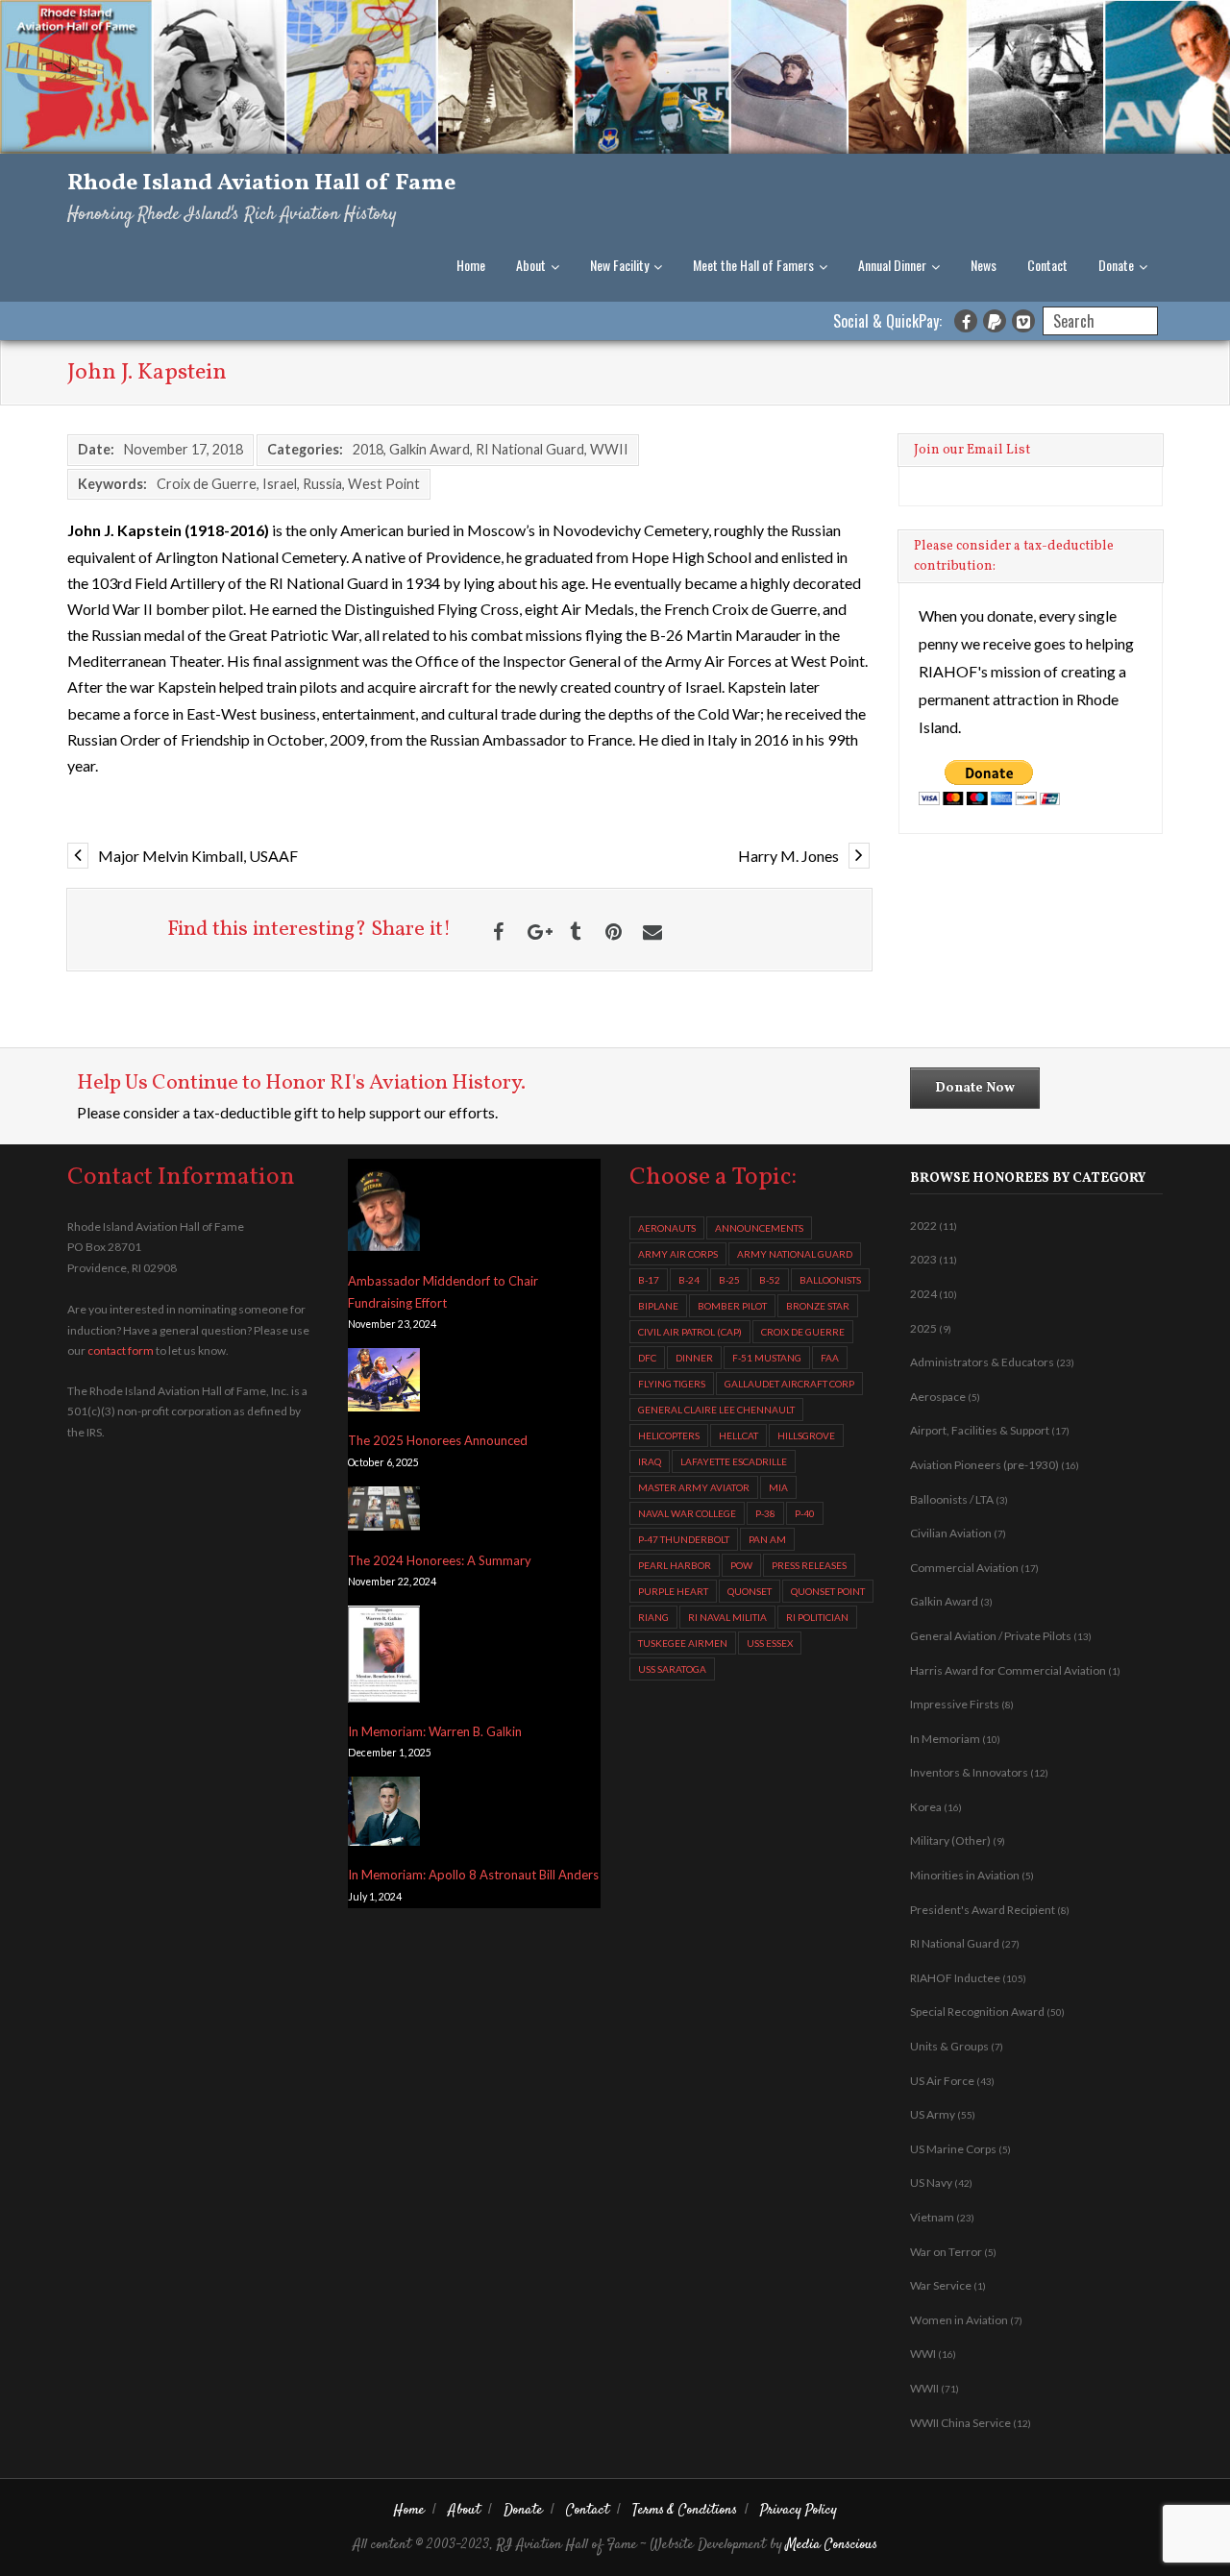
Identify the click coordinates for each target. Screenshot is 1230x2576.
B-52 (770, 1280)
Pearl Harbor (675, 1565)
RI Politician (817, 1617)
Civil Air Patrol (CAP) (690, 1332)
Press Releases (809, 1565)
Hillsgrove (806, 1435)
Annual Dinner (892, 265)
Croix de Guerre (207, 484)
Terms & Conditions (685, 2510)
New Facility (619, 265)
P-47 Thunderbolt (684, 1539)
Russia (322, 484)
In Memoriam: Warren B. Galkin (435, 1731)
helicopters (669, 1435)
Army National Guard (795, 1254)
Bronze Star (818, 1306)
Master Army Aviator (694, 1487)
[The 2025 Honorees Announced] (384, 1383)
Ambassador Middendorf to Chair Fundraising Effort (443, 1292)
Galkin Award (430, 449)
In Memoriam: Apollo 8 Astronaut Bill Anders (473, 1875)
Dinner (694, 1358)
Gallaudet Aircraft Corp (789, 1384)
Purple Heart (673, 1591)
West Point (384, 484)
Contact (1047, 265)
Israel (280, 484)
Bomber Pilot (732, 1306)
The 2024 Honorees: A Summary (440, 1560)
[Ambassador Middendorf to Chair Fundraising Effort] (384, 1210)
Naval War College (687, 1513)
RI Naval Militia (727, 1617)
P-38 (765, 1513)
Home (471, 265)
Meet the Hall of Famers (753, 265)
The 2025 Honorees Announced (438, 1440)
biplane (658, 1306)
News (984, 265)
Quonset (750, 1591)
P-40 (805, 1513)
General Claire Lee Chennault (716, 1410)
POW (741, 1565)
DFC (647, 1358)
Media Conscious (832, 2545)
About (531, 265)
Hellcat (738, 1435)
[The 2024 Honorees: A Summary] (384, 1512)
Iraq (650, 1461)
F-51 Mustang (767, 1358)
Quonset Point (828, 1591)
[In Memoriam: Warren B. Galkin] (384, 1657)
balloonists (830, 1280)
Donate (1116, 265)
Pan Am (767, 1539)
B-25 (729, 1280)
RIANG (653, 1617)
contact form (121, 1350)
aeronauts (667, 1228)
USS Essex (770, 1643)
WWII (609, 449)
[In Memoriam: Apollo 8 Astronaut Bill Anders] (384, 1815)
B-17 (649, 1280)
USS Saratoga (672, 1669)
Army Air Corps (678, 1254)
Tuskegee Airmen (683, 1643)
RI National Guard (530, 449)
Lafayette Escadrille (734, 1461)
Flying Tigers (672, 1384)
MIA (778, 1487)
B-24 (689, 1280)
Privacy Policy (799, 2510)
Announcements (759, 1228)
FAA (830, 1358)
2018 (368, 449)
